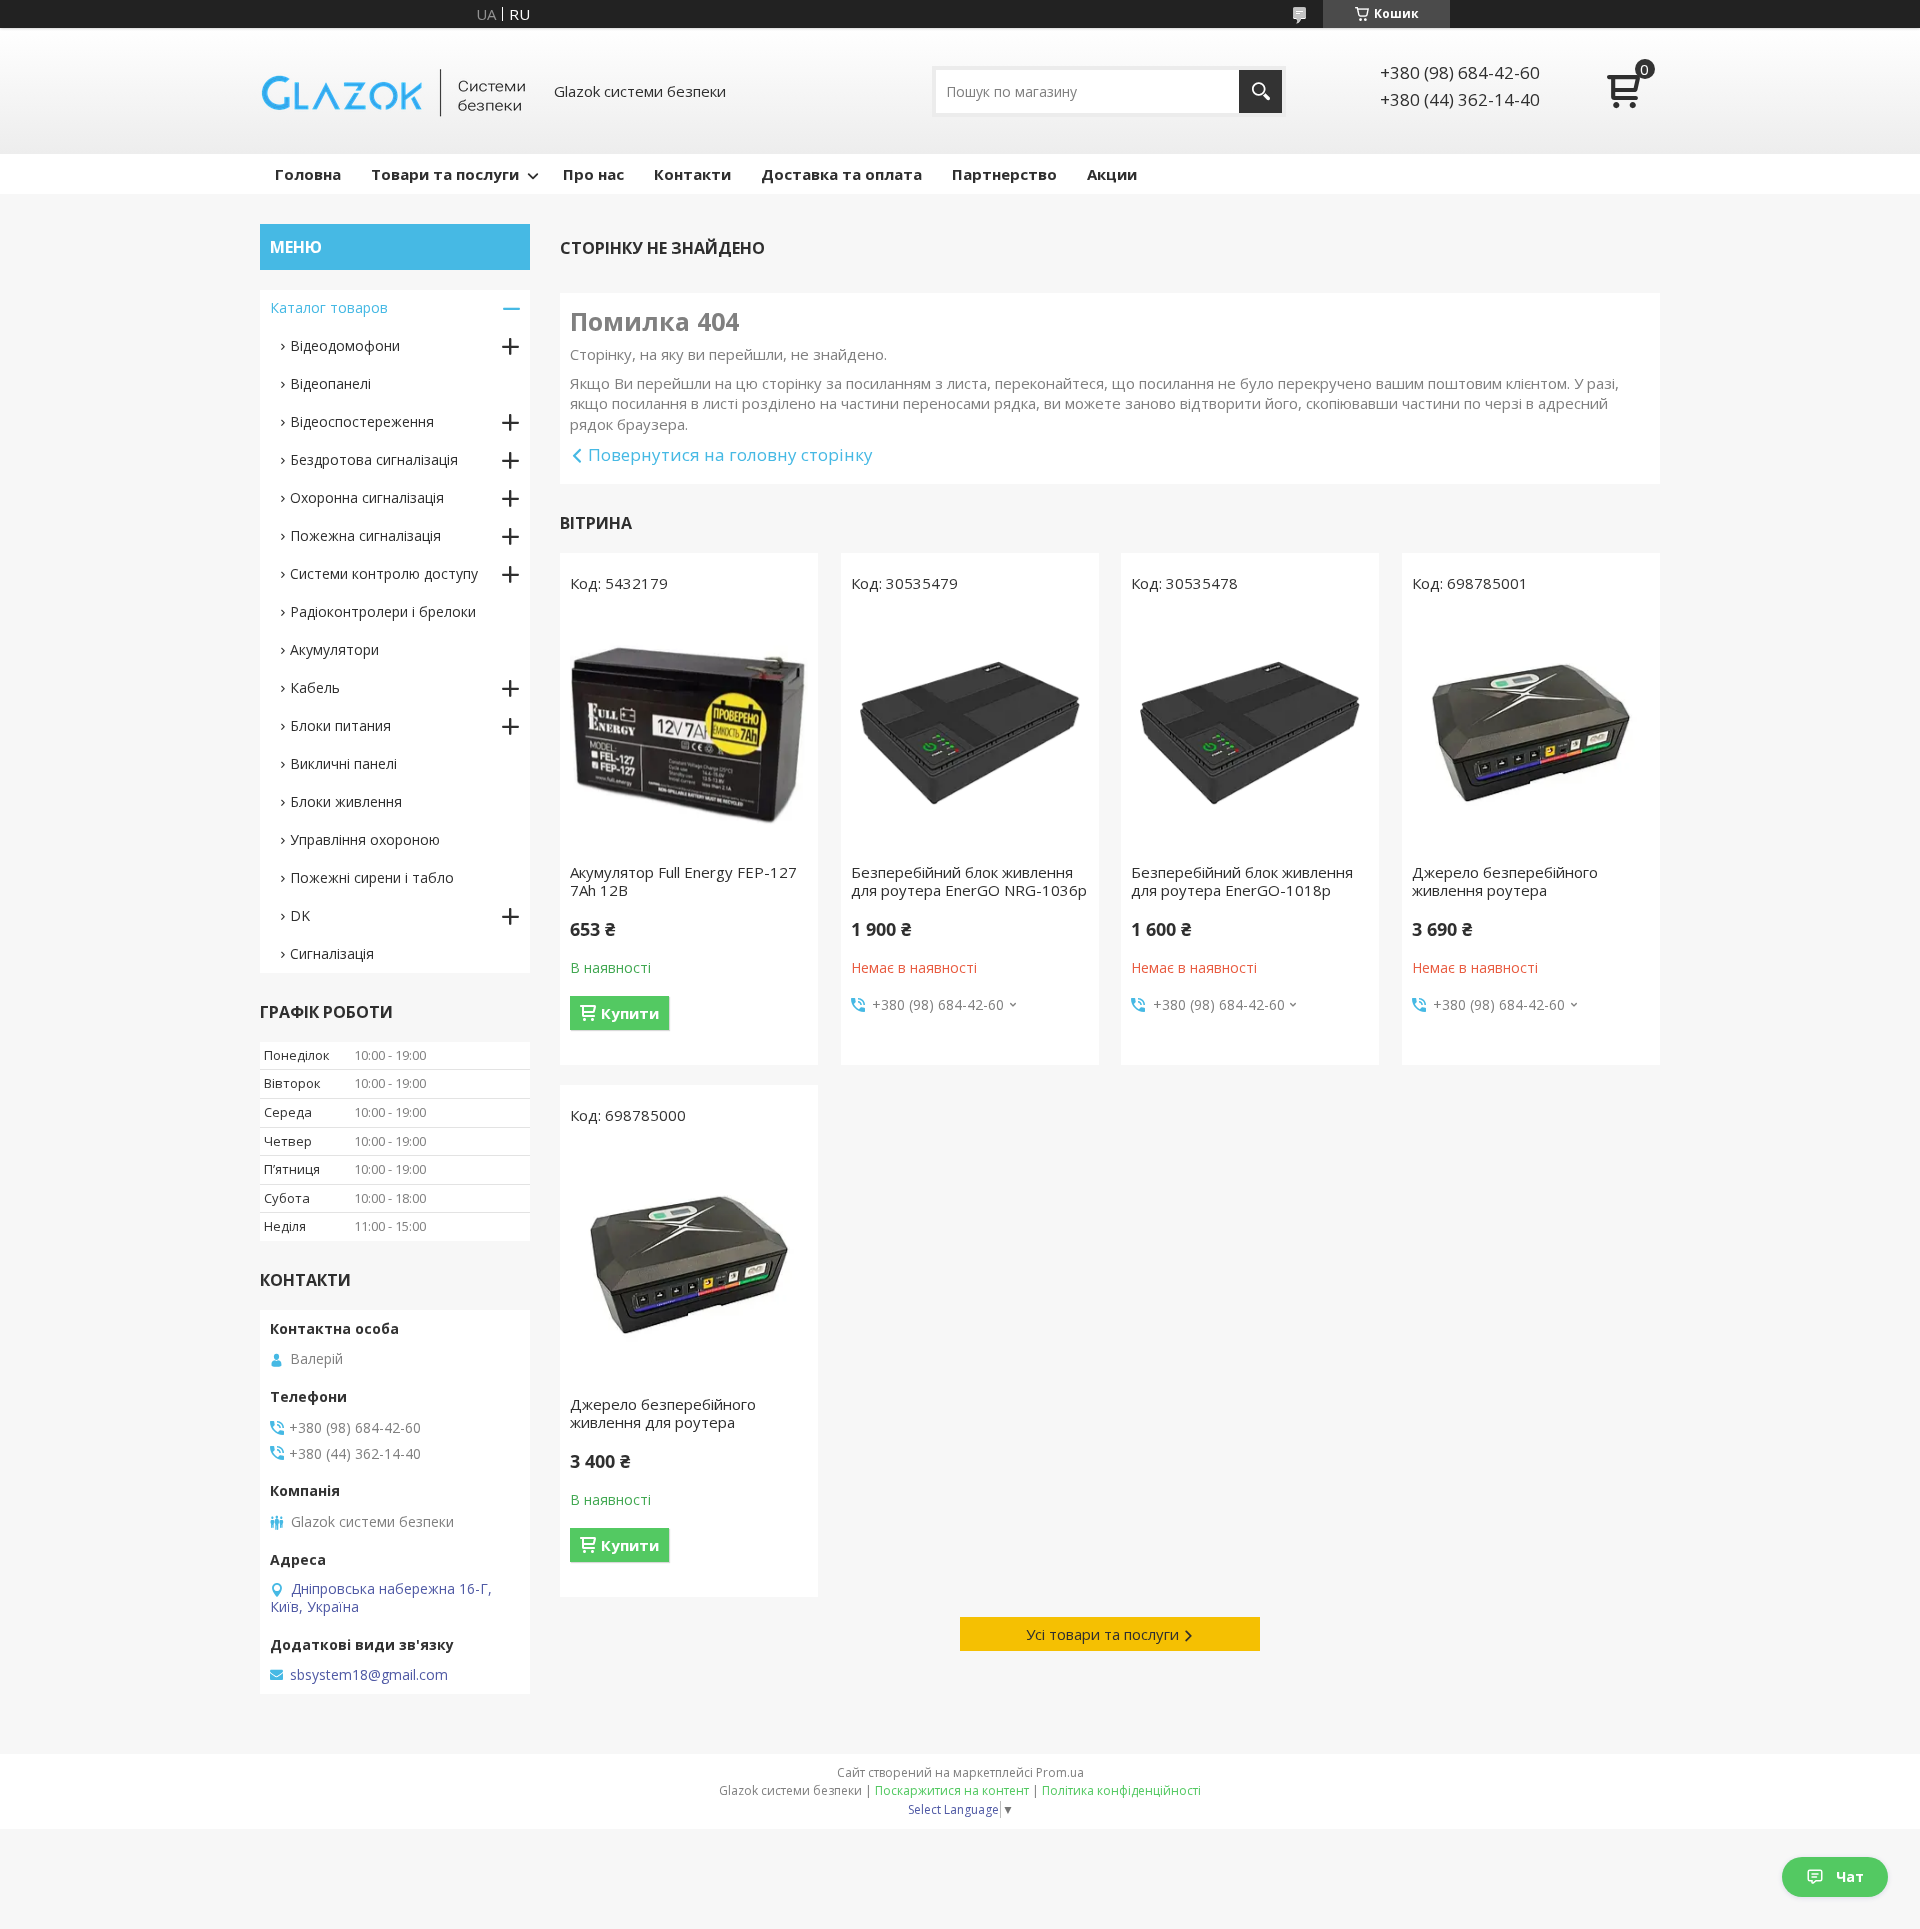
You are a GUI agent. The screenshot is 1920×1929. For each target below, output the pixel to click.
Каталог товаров (329, 307)
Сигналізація (332, 953)
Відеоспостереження (362, 421)
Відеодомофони (345, 345)
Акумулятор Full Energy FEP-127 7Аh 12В (683, 881)
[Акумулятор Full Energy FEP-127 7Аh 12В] (689, 733)
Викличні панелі (343, 763)
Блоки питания (340, 725)
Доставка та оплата (841, 174)
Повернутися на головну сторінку (730, 454)
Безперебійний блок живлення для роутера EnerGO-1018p (1242, 881)
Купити (630, 1013)
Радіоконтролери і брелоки (383, 611)
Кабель (315, 687)
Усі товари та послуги (1102, 1634)
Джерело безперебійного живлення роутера (1505, 881)
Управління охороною (365, 839)
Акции (1112, 174)
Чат (1850, 1876)
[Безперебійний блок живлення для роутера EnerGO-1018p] (1250, 733)
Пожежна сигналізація (365, 535)
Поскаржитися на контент (952, 1790)
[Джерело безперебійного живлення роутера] (1531, 733)
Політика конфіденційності (1121, 1790)
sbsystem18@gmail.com (369, 1675)
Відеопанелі (330, 383)
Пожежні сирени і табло (372, 877)
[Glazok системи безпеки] (395, 91)
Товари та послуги (445, 174)
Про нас (593, 174)
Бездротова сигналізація (374, 459)
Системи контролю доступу (384, 573)
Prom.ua (1060, 1772)
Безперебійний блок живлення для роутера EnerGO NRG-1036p (969, 881)
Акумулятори (334, 649)
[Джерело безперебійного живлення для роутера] (689, 1265)
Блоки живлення (346, 801)
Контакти (692, 174)
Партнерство (1004, 174)
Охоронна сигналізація (367, 497)
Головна (308, 174)
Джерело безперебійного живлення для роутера (663, 1413)
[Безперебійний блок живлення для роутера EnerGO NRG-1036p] (970, 733)
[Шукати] (1260, 91)
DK (300, 915)
